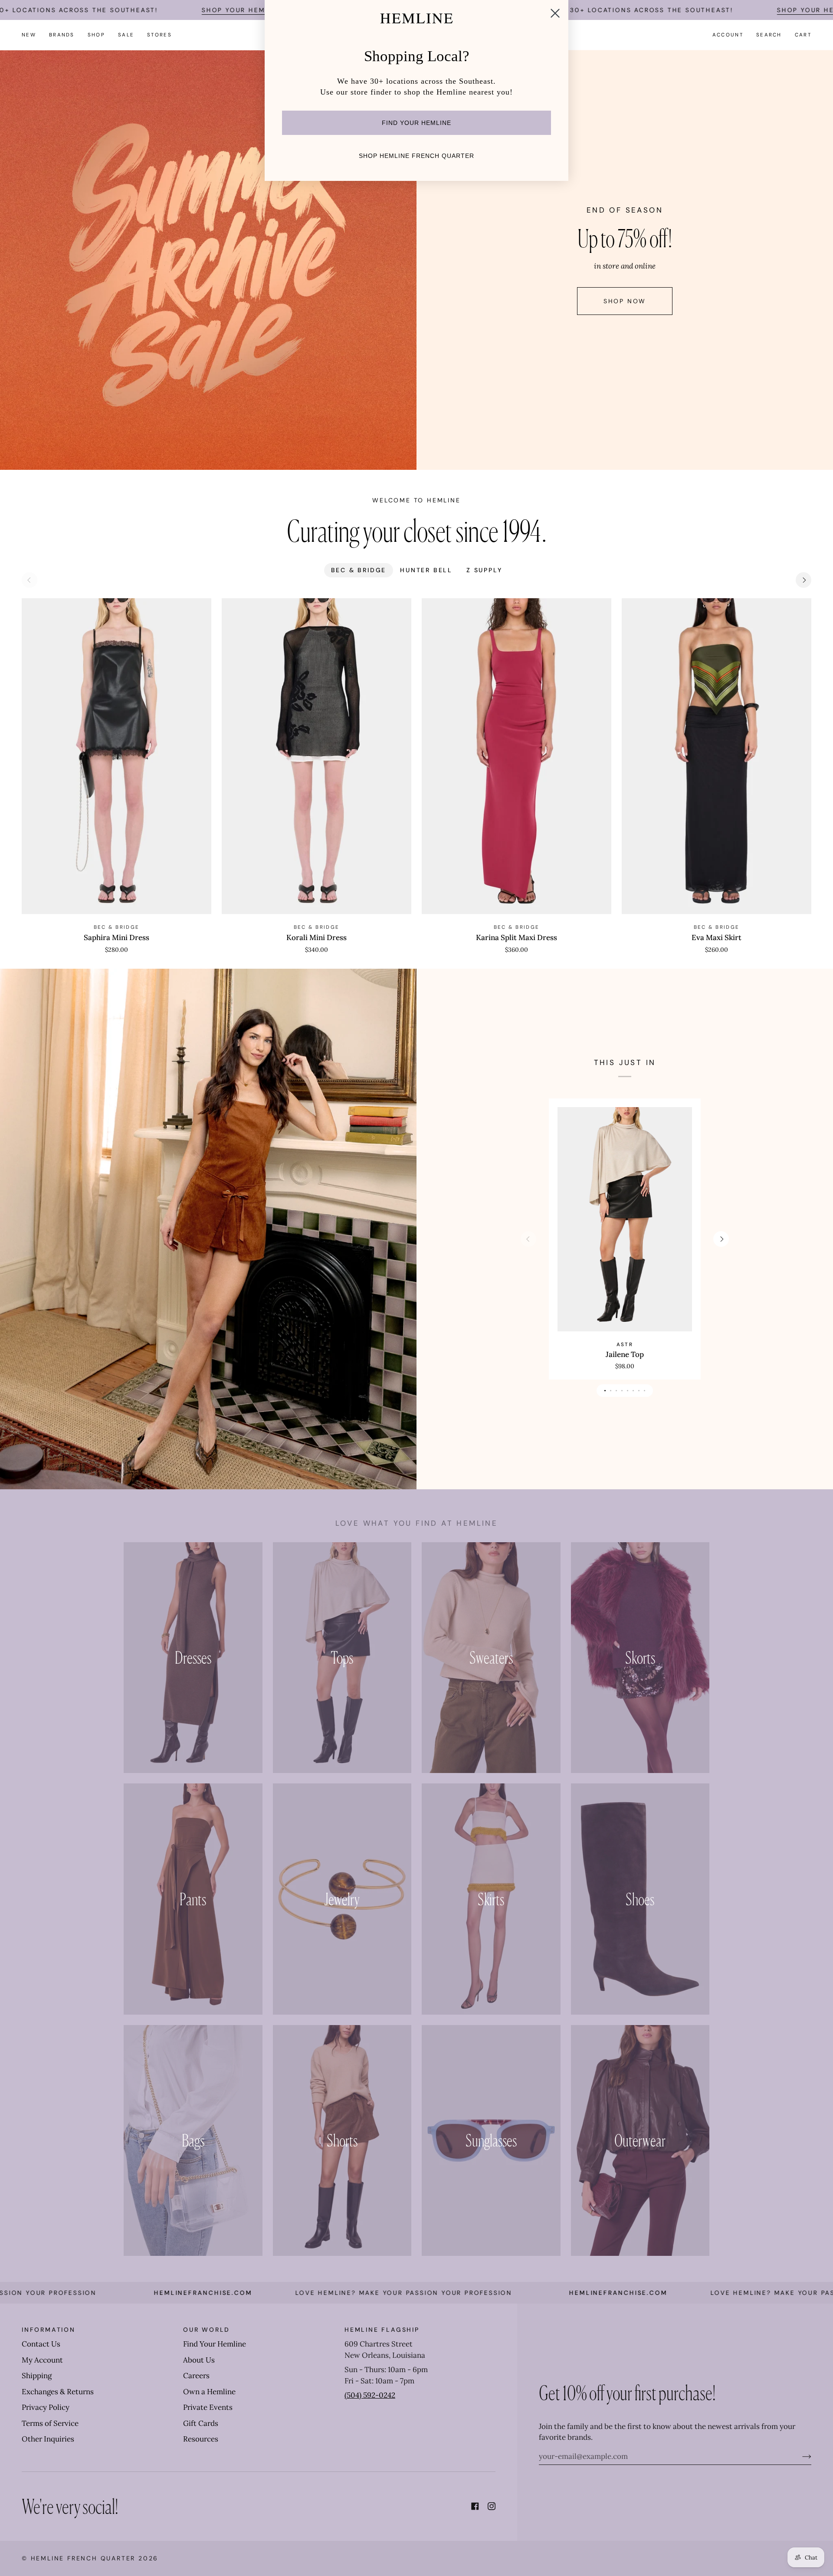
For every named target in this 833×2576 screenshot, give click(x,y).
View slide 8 (644, 1391)
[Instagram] (492, 2506)
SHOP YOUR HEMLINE (242, 10)
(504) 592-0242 (370, 2395)
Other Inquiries (48, 2439)
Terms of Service (50, 2423)
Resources (201, 2439)
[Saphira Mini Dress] (116, 756)
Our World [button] (207, 2330)
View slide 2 (611, 1391)
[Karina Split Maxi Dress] (517, 756)
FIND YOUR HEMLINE (416, 123)
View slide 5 (628, 1391)
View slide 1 (605, 1391)
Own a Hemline (209, 2392)
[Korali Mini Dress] (316, 756)
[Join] (800, 2456)
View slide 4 (622, 1391)
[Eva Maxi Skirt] (717, 756)
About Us (199, 2360)
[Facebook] (475, 2506)
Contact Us (41, 2344)
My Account (42, 2360)
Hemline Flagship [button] (382, 2330)
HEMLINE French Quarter (83, 2558)
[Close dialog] (555, 13)
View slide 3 (616, 1391)
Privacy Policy (46, 2407)
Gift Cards (201, 2423)
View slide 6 (633, 1391)
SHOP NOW (625, 301)
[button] (62, 35)
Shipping (37, 2376)
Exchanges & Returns (58, 2392)
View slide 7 (639, 1391)
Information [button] (49, 2330)
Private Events (208, 2407)
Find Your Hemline (215, 2344)
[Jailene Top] (625, 1219)
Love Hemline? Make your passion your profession (290, 2293)
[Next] (803, 580)
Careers (196, 2376)
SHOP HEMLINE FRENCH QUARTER (416, 156)
